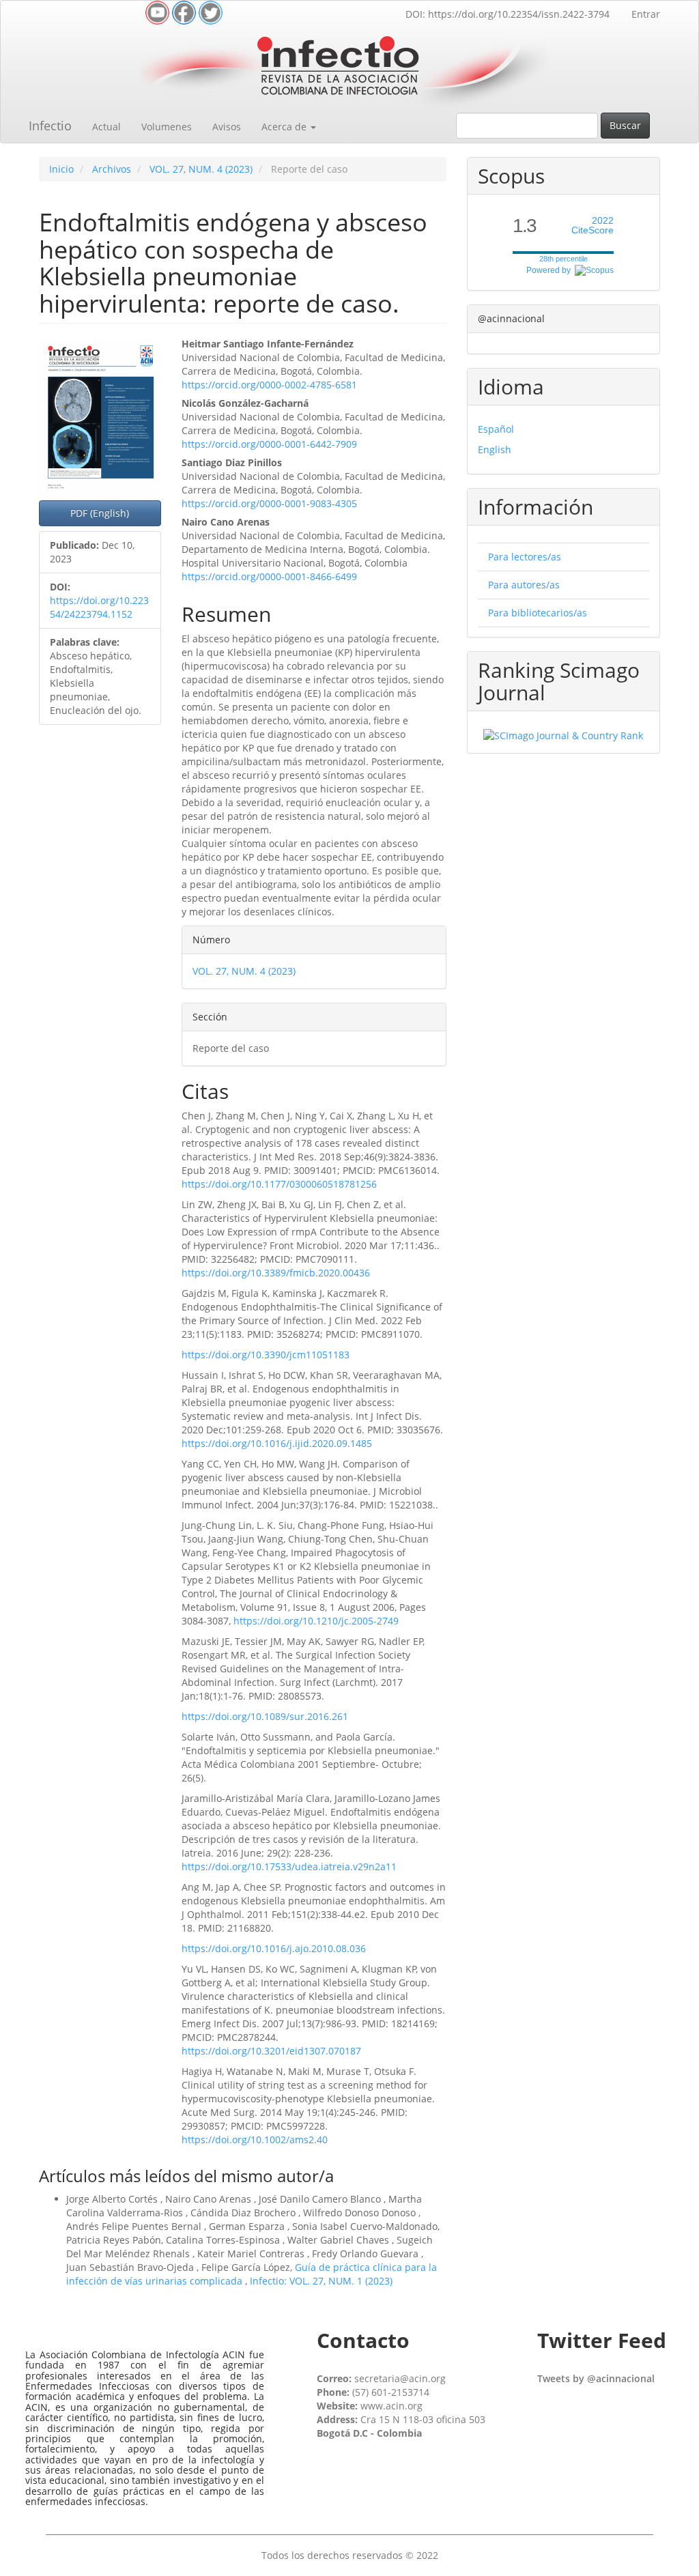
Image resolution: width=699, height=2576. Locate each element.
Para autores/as (524, 585)
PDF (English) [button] (100, 513)
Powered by (551, 270)
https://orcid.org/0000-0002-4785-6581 (269, 385)
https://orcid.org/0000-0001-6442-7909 (269, 444)
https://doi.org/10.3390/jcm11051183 (266, 1355)
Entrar (646, 14)
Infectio (50, 126)
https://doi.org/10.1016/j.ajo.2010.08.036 (274, 1948)
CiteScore (593, 226)
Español (496, 429)
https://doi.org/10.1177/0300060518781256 (279, 1184)
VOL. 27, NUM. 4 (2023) (201, 169)
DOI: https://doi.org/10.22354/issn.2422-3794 (508, 14)
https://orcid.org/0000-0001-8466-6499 (269, 576)
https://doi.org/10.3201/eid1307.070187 (271, 2051)
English (495, 449)
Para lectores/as (525, 557)
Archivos (112, 169)
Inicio (61, 169)
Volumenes (167, 127)
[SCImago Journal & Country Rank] (563, 735)
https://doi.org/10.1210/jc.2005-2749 (316, 1621)
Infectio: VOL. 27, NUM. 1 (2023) (321, 2281)
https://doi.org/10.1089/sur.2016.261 (265, 1716)
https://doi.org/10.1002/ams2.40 (255, 2139)
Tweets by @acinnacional (596, 2378)
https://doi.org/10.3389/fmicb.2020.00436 (276, 1273)
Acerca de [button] (285, 127)
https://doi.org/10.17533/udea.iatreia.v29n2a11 (289, 1866)
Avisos (227, 127)
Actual (106, 127)
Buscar (625, 125)
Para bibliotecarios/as (538, 613)
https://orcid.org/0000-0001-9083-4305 (269, 503)
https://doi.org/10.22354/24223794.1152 (99, 607)
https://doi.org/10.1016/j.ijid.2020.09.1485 (277, 1443)
